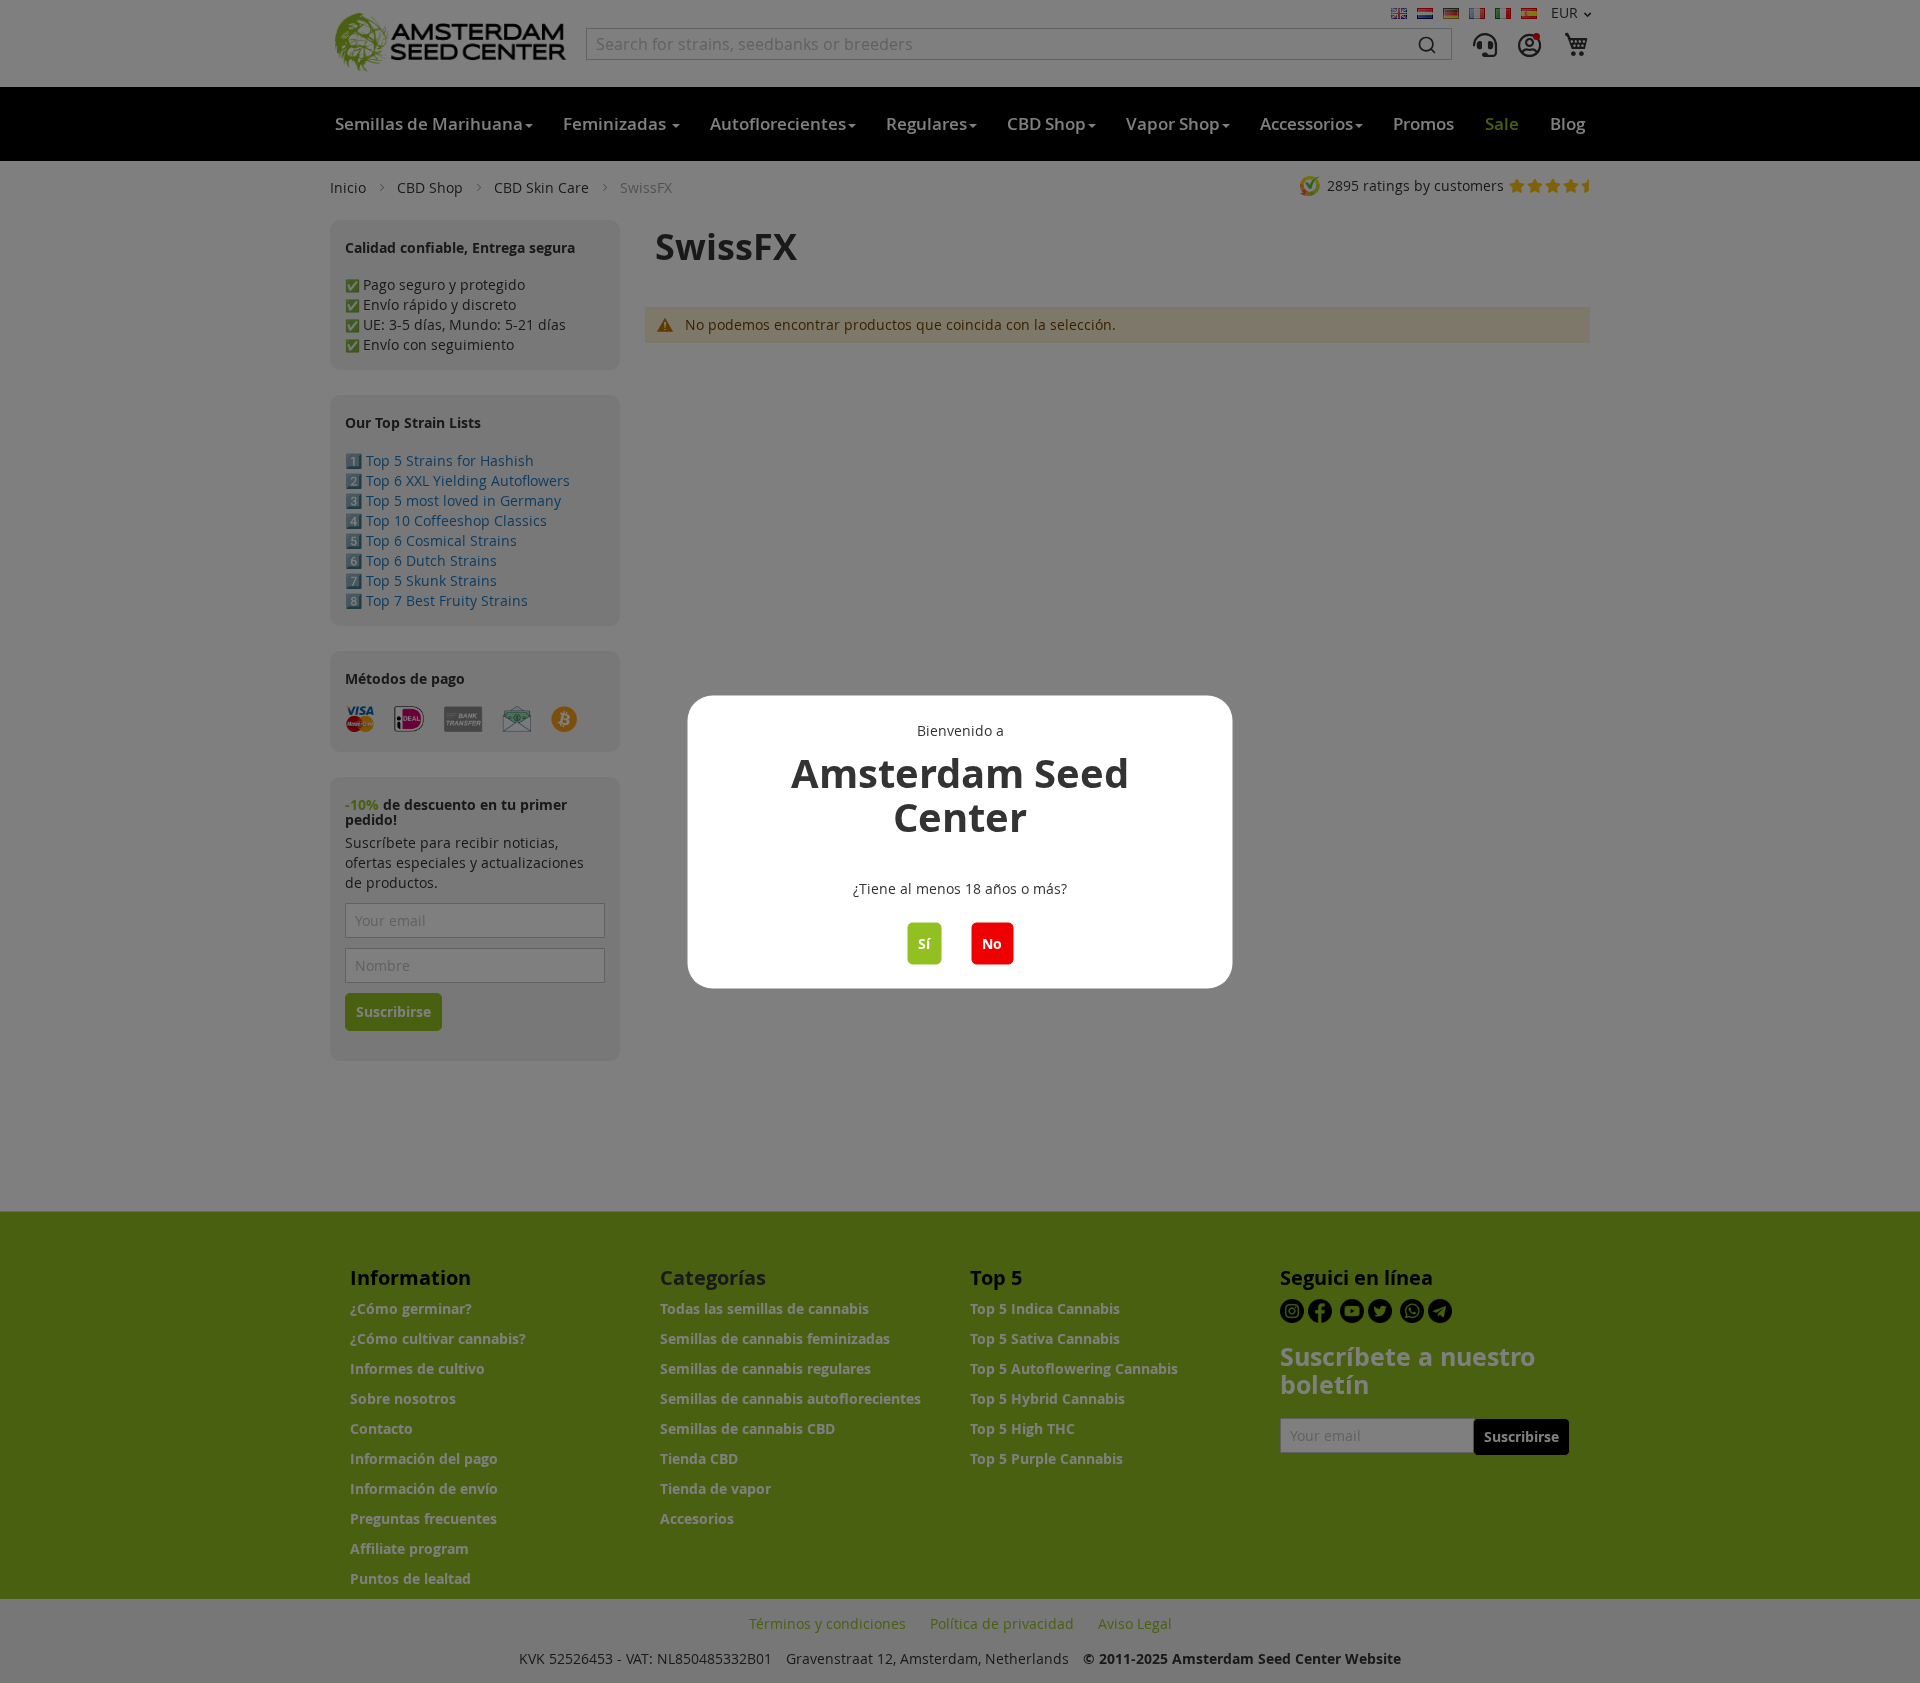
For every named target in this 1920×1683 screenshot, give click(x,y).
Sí (924, 942)
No (992, 942)
